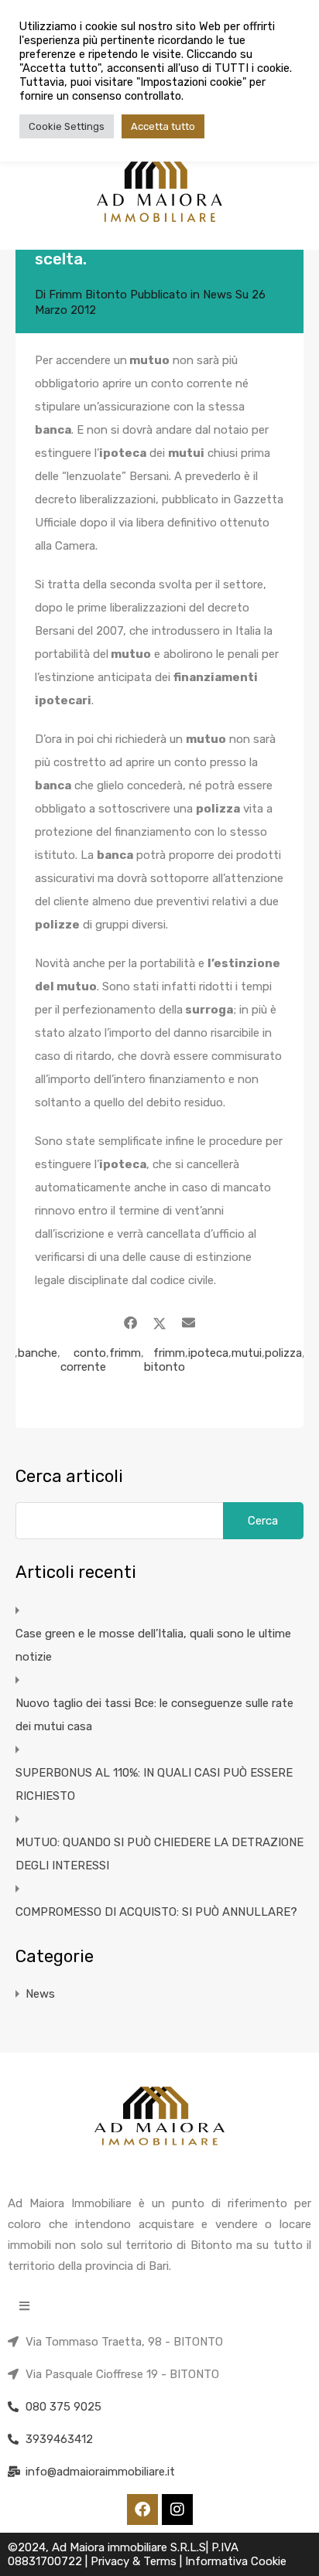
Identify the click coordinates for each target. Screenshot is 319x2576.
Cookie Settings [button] (67, 126)
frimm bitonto (165, 1360)
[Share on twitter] (159, 1323)
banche (38, 1353)
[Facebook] (142, 2510)
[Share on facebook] (130, 1323)
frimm (125, 1353)
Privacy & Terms (135, 2561)
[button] (24, 2306)
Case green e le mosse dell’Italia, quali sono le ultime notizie (153, 1645)
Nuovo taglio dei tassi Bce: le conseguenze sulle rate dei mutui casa (154, 1715)
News (218, 295)
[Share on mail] (189, 1323)
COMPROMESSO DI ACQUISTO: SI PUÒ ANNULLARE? (156, 1912)
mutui (247, 1353)
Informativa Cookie (236, 2561)
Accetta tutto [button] (163, 126)
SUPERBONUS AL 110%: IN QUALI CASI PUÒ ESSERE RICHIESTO (154, 1784)
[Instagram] (177, 2510)
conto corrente (83, 1360)
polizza (283, 1353)
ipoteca (208, 1353)
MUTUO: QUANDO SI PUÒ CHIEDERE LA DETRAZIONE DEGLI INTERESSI (159, 1854)
